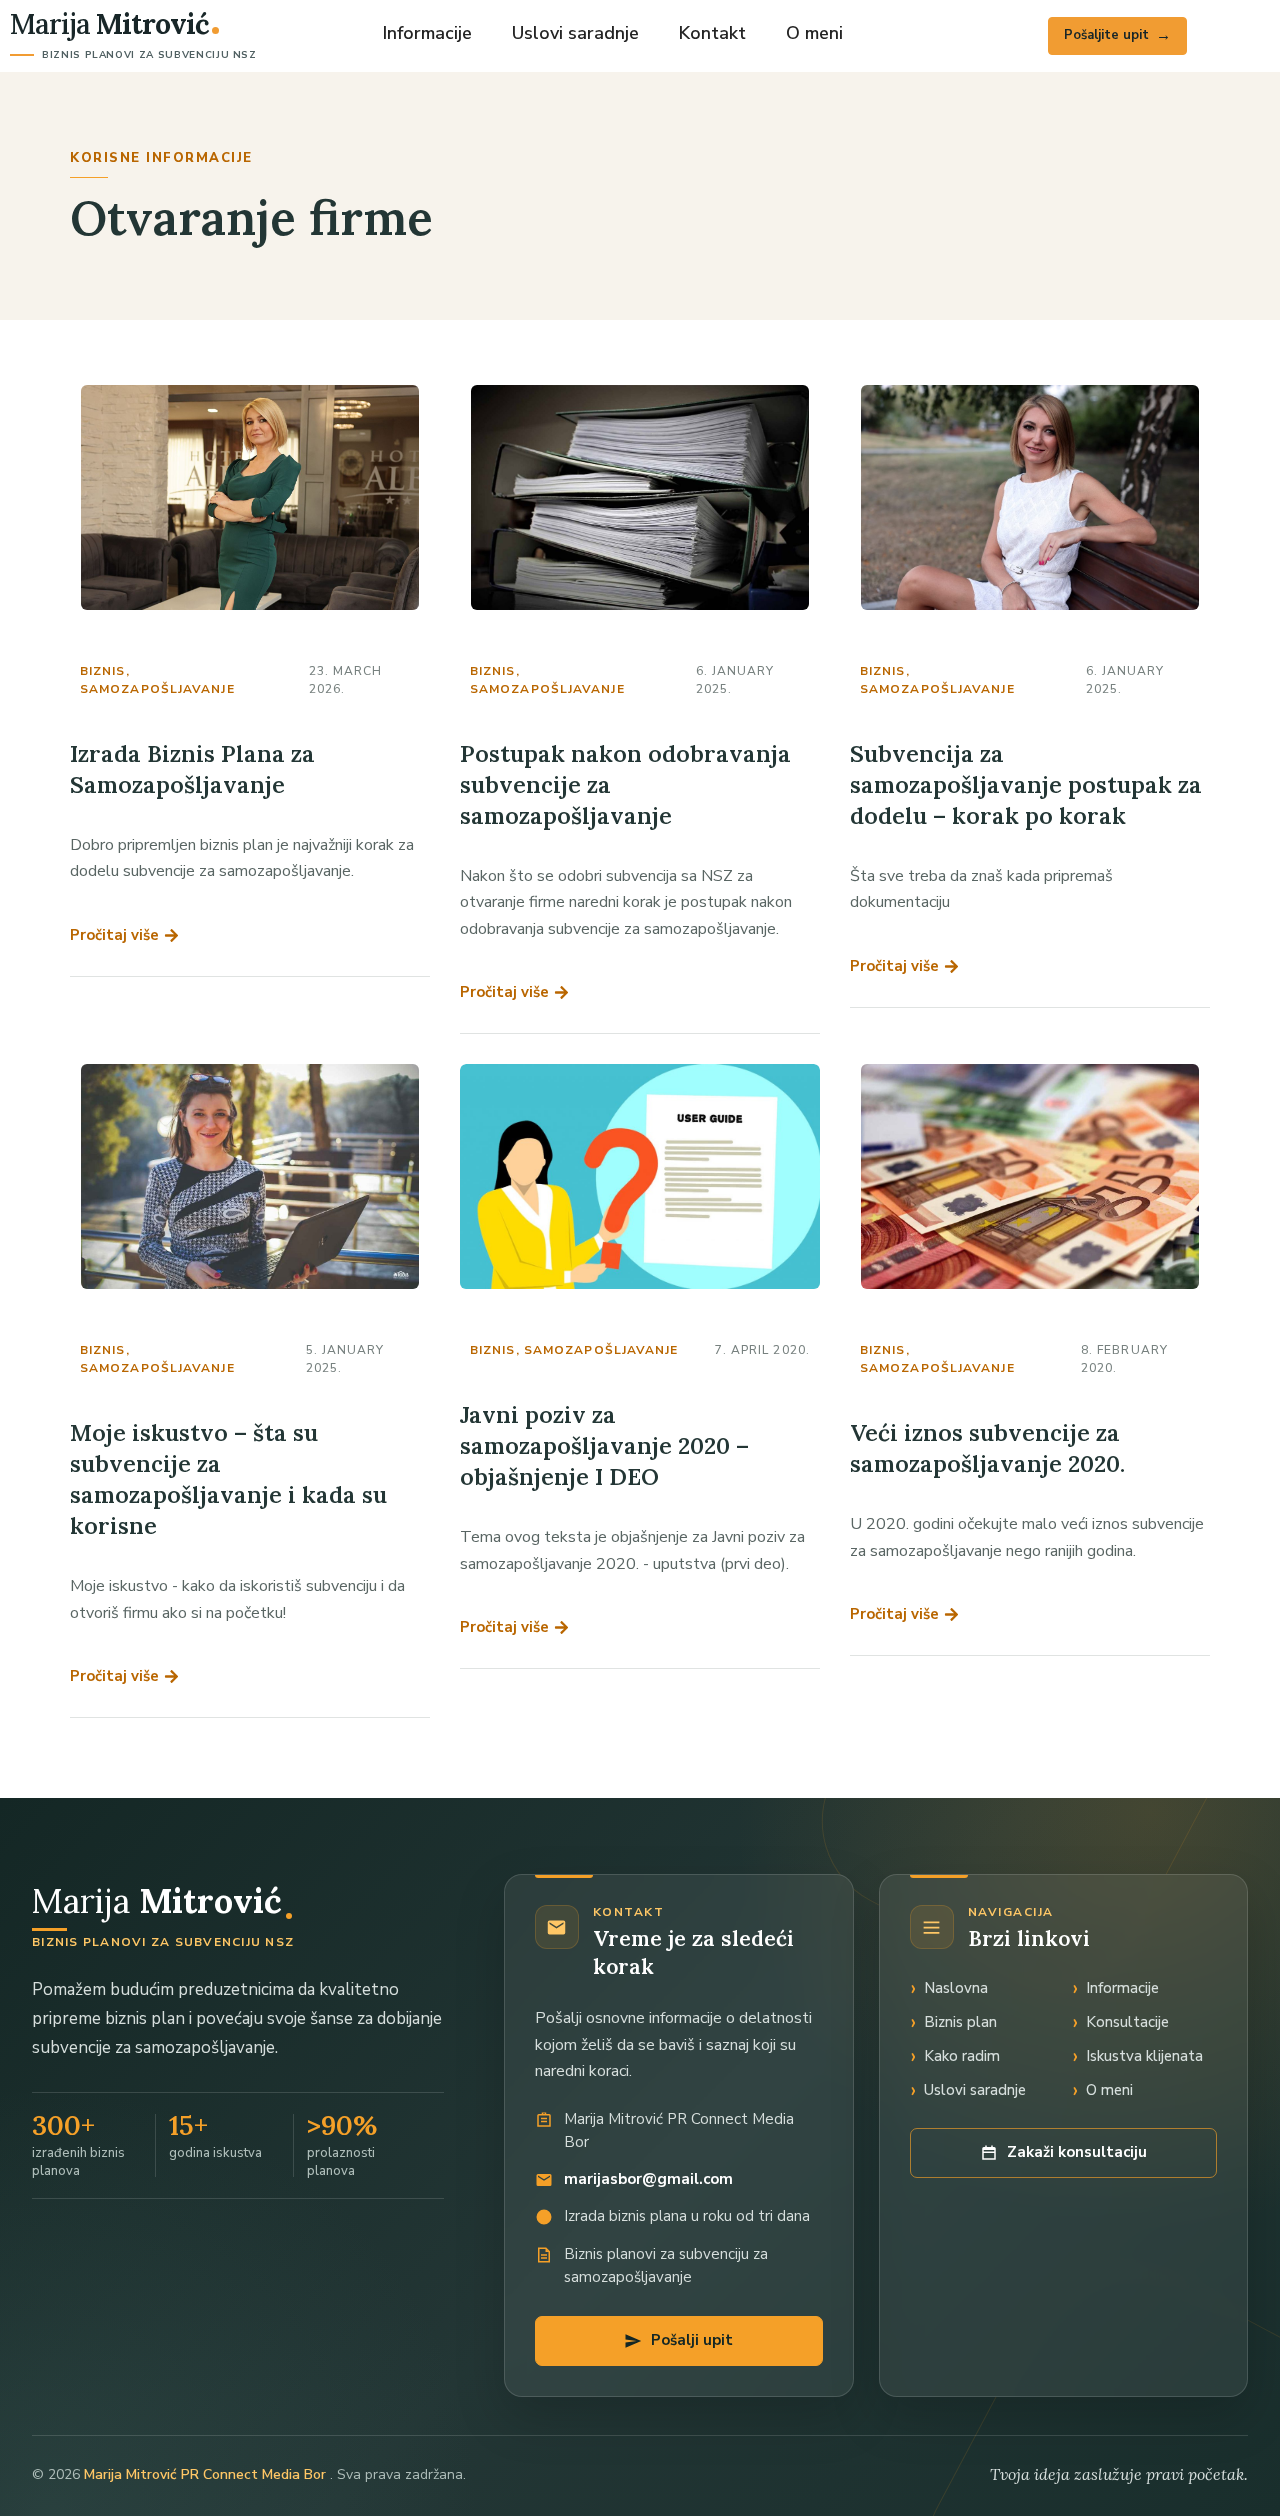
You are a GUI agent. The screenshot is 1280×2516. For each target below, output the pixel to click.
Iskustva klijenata (1144, 2056)
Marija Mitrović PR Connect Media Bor (207, 2474)
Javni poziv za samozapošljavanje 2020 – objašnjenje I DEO (604, 1445)
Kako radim (962, 2056)
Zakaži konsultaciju (1077, 2152)
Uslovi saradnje (575, 33)
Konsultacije (1127, 2022)
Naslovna (956, 1988)
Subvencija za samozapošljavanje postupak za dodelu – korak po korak (1026, 784)
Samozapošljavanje (157, 689)
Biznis (103, 671)
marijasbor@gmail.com (648, 2179)
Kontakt (712, 33)
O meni (814, 33)
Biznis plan (960, 2022)
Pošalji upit (692, 2340)
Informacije (427, 33)
